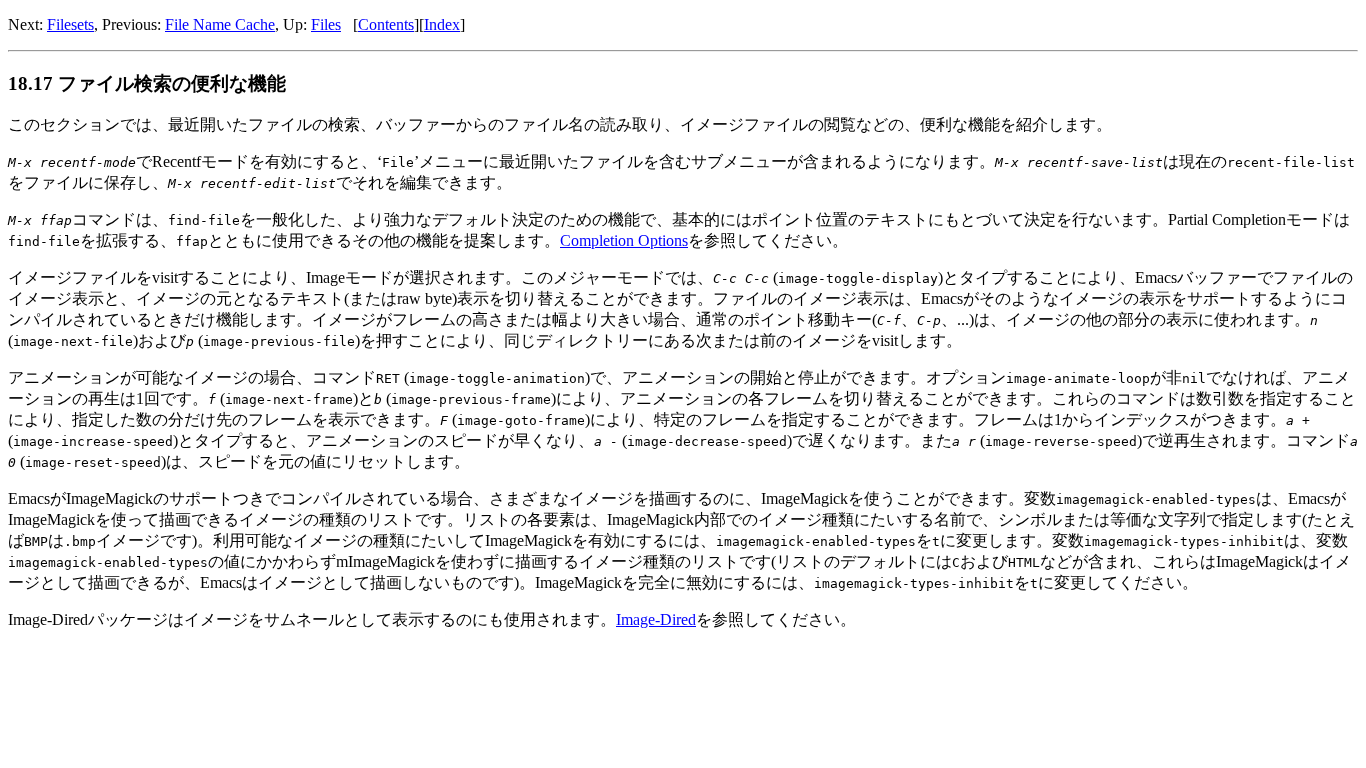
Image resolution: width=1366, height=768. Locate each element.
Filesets (70, 24)
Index (442, 24)
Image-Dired (656, 619)
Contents (386, 24)
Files (326, 24)
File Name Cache (220, 24)
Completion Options (624, 240)
